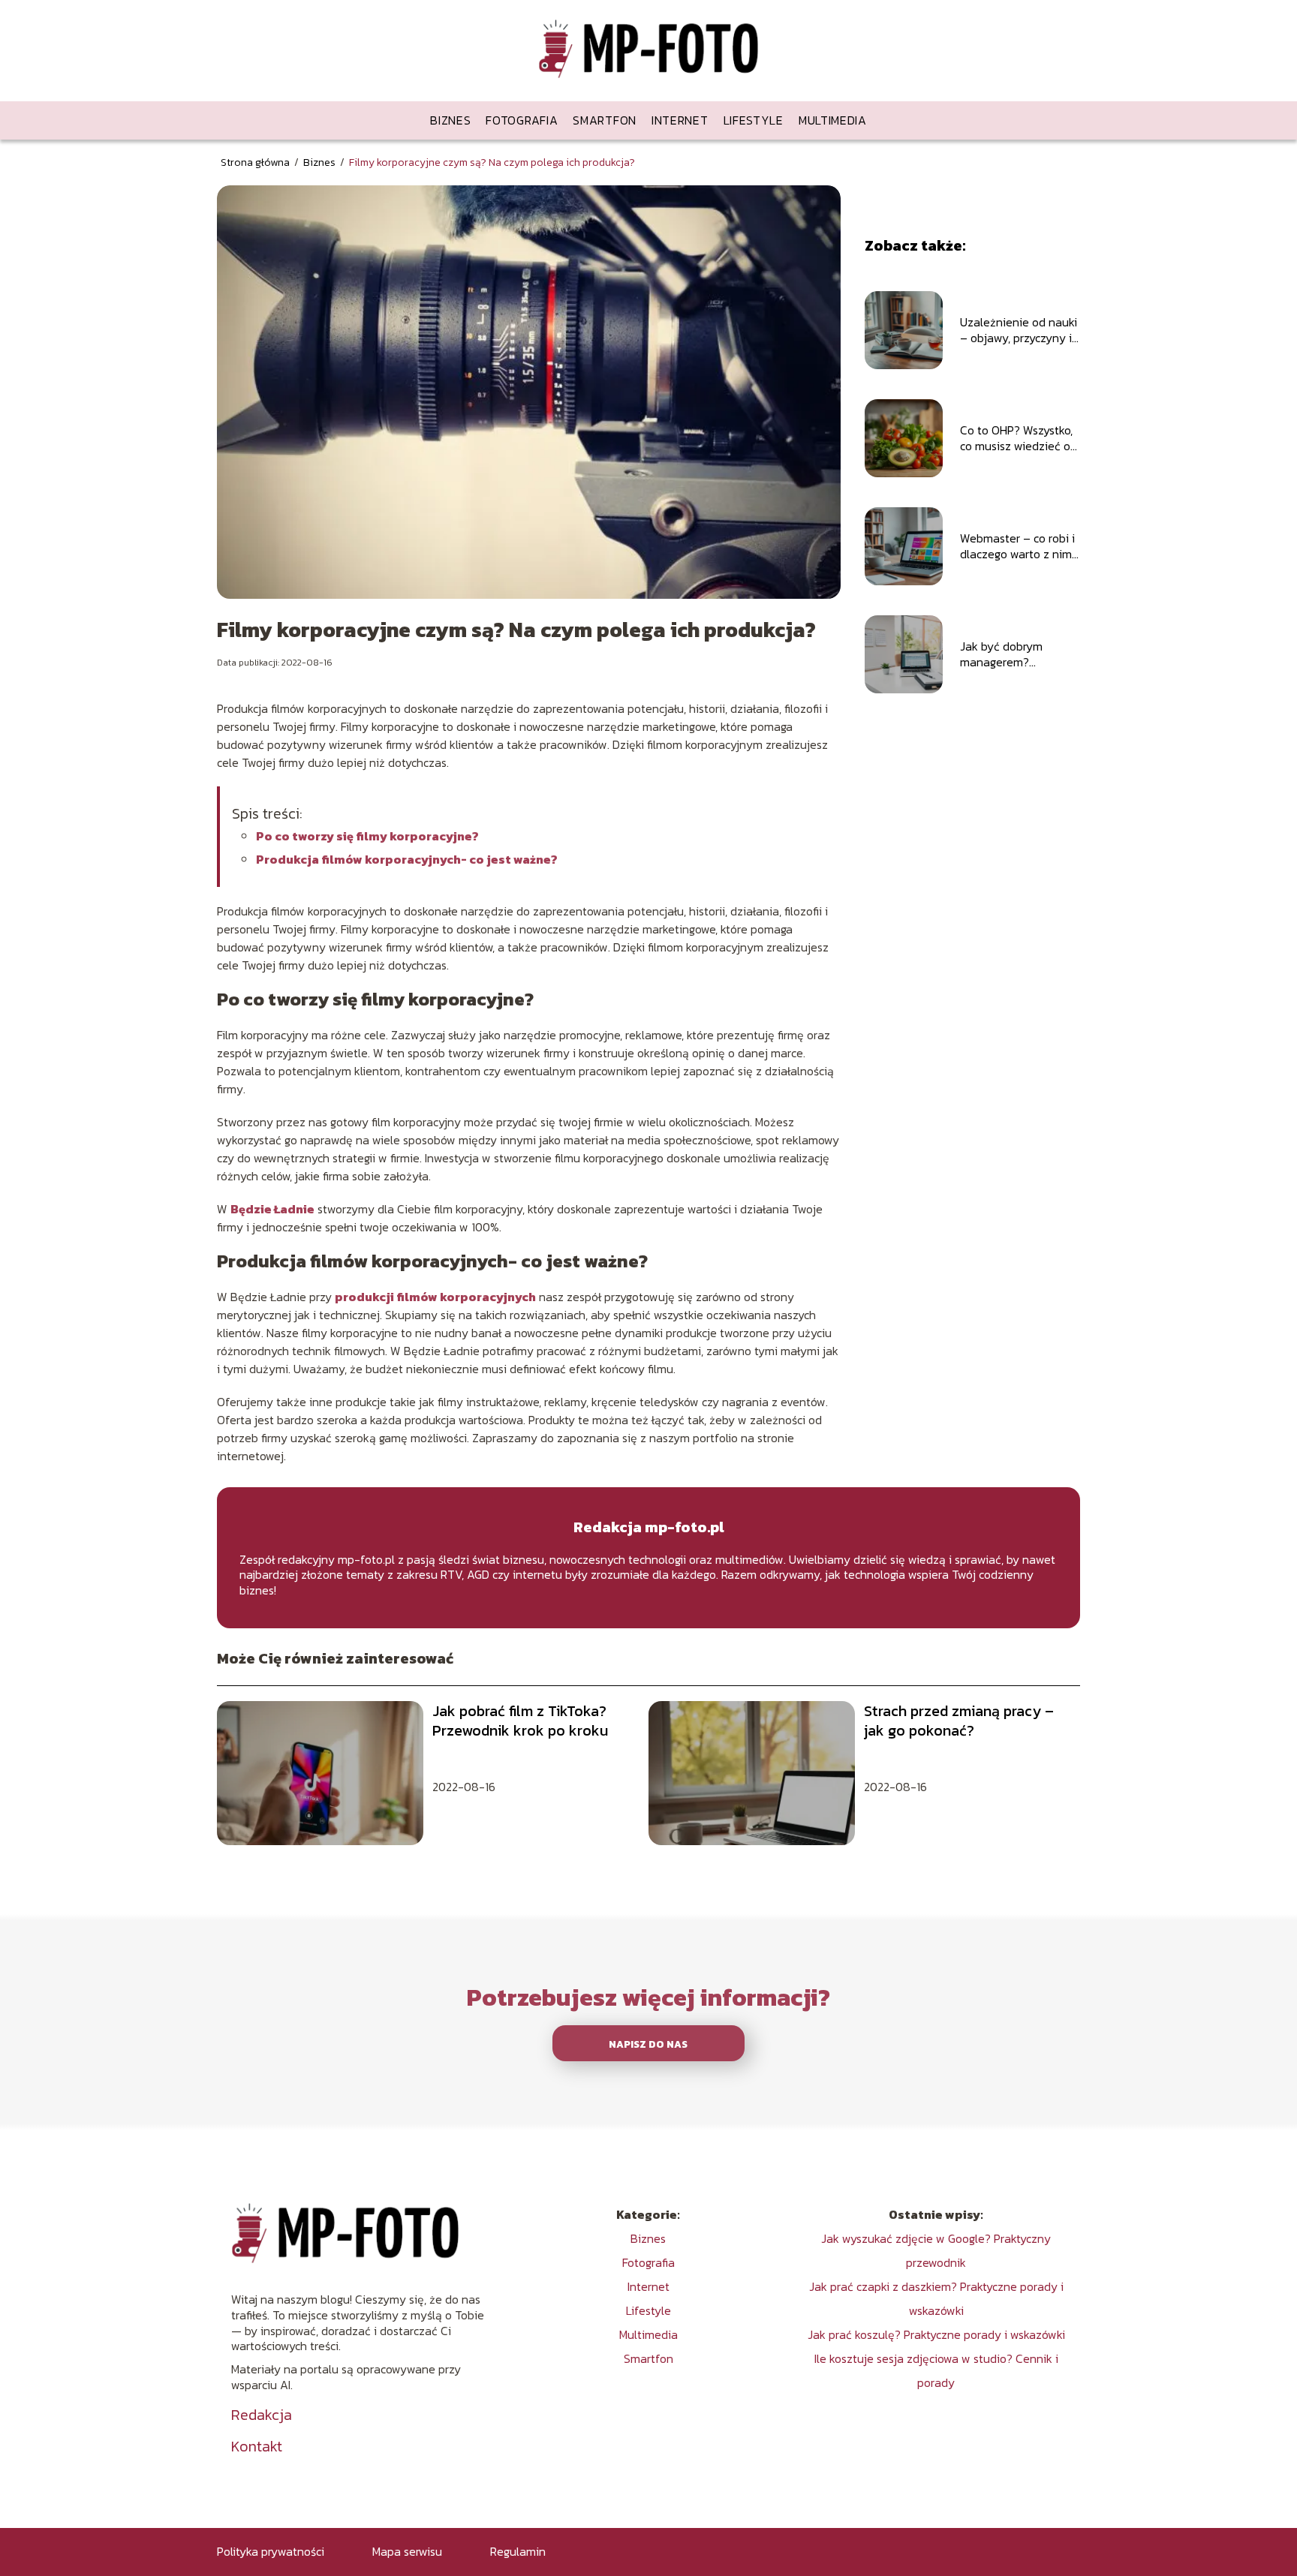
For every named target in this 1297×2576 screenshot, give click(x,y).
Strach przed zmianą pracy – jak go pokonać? (959, 1721)
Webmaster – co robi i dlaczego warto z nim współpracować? (1017, 546)
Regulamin (518, 2551)
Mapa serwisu (407, 2551)
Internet (680, 120)
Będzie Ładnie (272, 1209)
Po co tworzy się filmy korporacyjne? (369, 836)
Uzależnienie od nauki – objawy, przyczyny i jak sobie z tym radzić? (1019, 330)
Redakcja (262, 2415)
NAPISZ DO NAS (648, 2044)
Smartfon (605, 120)
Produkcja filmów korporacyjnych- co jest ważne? (407, 859)
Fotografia (522, 120)
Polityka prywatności (271, 2551)
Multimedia (833, 120)
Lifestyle (754, 120)
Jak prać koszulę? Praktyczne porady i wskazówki (936, 2334)
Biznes (450, 120)
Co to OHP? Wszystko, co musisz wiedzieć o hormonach (1016, 438)
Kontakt (257, 2446)
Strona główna (256, 162)
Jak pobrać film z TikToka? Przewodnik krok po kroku (520, 1721)
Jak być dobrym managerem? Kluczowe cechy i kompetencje (1004, 654)
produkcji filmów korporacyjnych (435, 1297)
